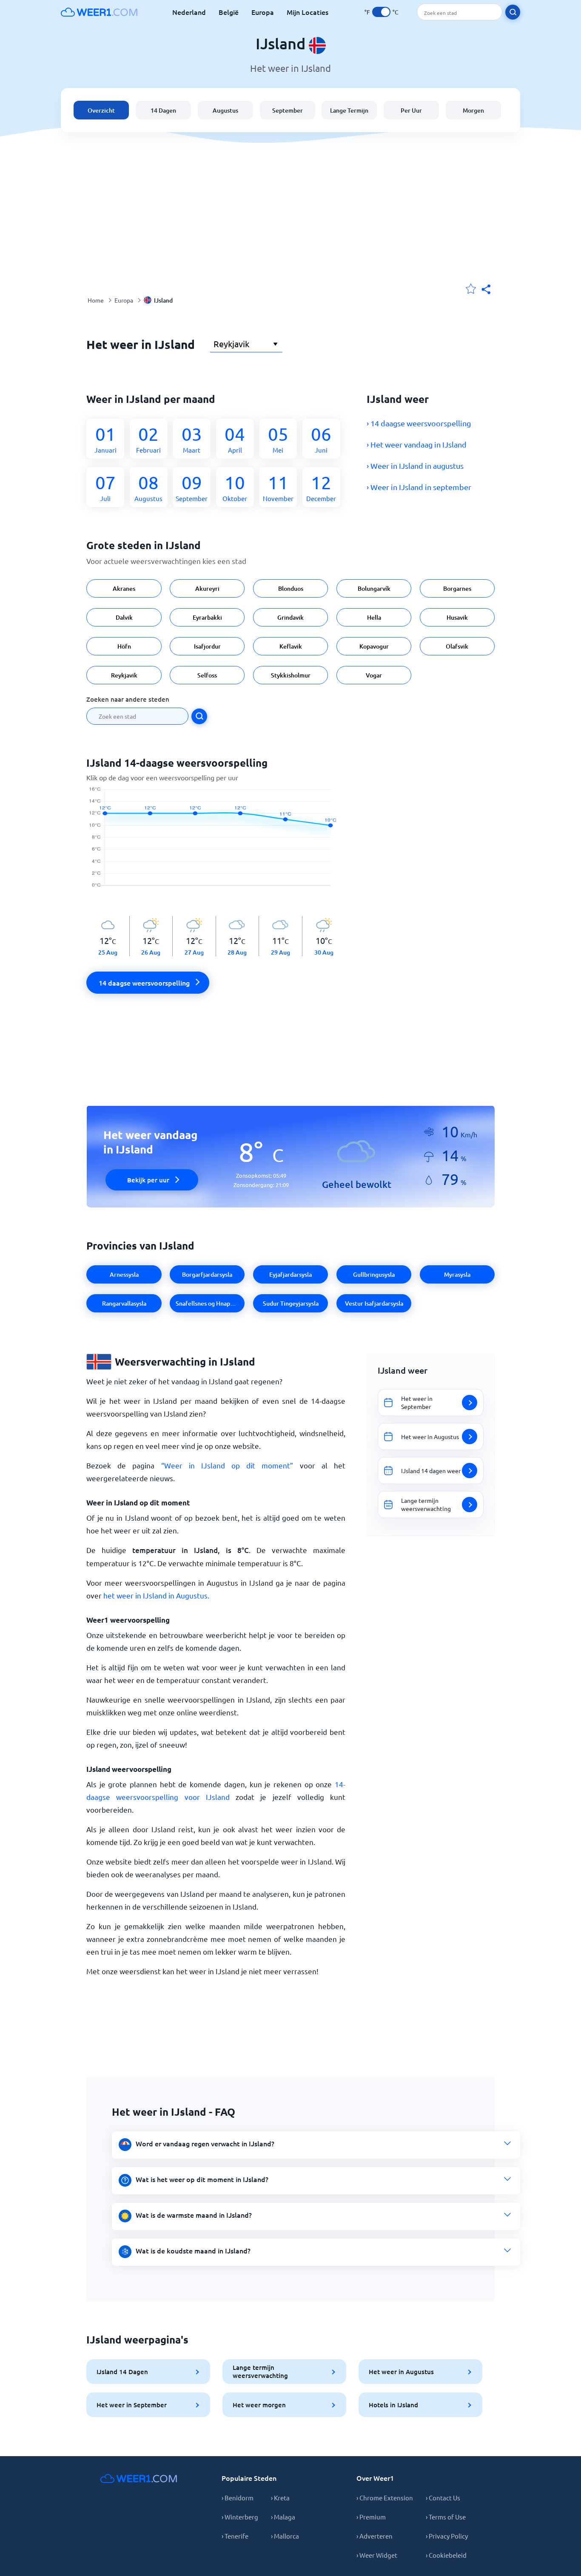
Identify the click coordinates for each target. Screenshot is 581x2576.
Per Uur (411, 110)
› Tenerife (235, 2536)
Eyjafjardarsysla (290, 1274)
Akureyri (207, 588)
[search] (513, 12)
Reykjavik (124, 675)
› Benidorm (238, 2498)
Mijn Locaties (308, 12)
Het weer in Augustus (401, 2372)
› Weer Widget (377, 2555)
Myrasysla (457, 1274)
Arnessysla (124, 1274)
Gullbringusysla (374, 1274)
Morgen (473, 110)
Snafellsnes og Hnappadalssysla (210, 1303)
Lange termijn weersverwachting (260, 2371)
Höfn (124, 646)
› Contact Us (443, 2498)
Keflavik (291, 646)
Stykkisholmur (291, 675)
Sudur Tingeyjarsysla (291, 1303)
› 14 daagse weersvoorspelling (419, 423)
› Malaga (283, 2517)
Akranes (124, 588)
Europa (263, 12)
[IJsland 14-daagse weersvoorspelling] (216, 842)
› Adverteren (375, 2536)
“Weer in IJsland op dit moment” (227, 1465)
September (288, 110)
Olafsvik (457, 646)
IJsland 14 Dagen (122, 2372)
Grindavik (290, 617)
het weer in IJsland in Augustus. (156, 1595)
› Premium (371, 2517)
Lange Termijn (349, 110)
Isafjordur (207, 646)
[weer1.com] (99, 12)
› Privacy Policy (447, 2536)
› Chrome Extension (385, 2498)
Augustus (225, 110)
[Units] (381, 12)
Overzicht (101, 110)
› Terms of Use (446, 2517)
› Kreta (280, 2498)
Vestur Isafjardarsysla (374, 1303)
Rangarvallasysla (124, 1303)
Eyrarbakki (207, 617)
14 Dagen (163, 110)
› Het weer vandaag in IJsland (417, 444)
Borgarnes (457, 588)
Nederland (189, 12)
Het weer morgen (259, 2405)
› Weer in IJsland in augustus (415, 466)
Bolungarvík (374, 588)
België (229, 12)
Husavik (457, 617)
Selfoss (207, 675)
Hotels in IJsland (393, 2405)
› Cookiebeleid (446, 2555)
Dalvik (124, 617)
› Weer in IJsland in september (419, 487)
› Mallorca (285, 2536)
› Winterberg (240, 2517)
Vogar (374, 675)
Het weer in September (132, 2405)
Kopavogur (374, 646)
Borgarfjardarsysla (207, 1274)
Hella (374, 617)
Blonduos (291, 588)
